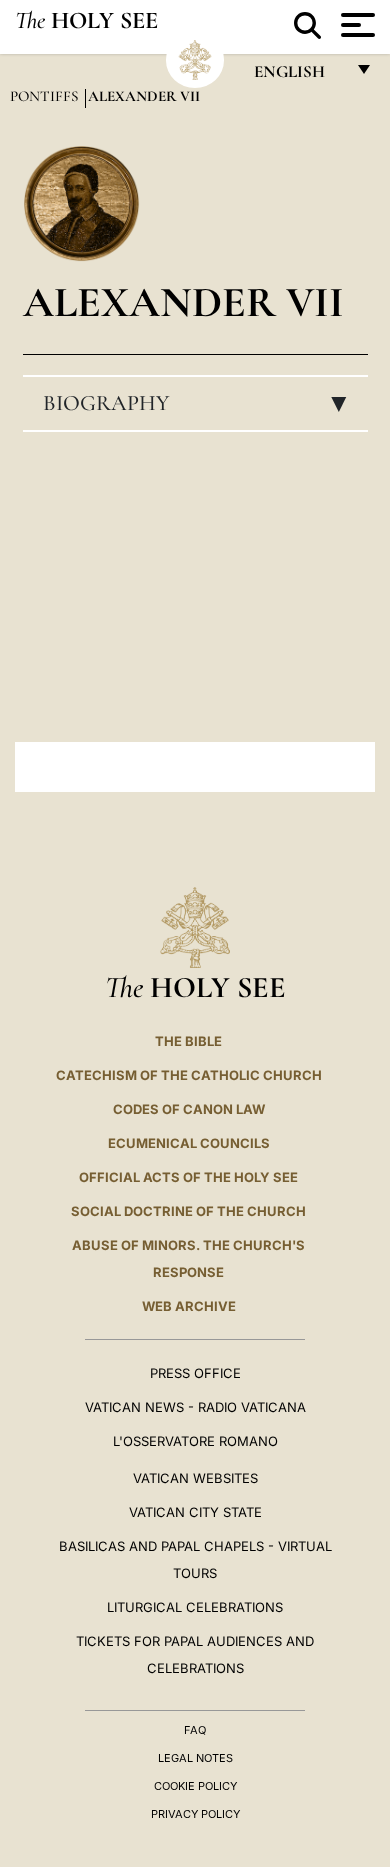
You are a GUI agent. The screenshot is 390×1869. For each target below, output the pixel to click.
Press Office (195, 1373)
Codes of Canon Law (189, 1109)
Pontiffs (46, 96)
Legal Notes (195, 1758)
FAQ (195, 1730)
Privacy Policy (195, 1814)
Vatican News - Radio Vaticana (195, 1407)
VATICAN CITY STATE (195, 1512)
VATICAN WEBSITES (195, 1478)
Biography (201, 403)
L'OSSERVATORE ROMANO (195, 1441)
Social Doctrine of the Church (188, 1211)
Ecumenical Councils (189, 1143)
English (298, 76)
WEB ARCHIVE (189, 1306)
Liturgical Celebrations (195, 1607)
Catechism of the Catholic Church (189, 1075)
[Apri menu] (355, 25)
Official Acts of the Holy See (188, 1177)
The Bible (188, 1041)
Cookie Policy (195, 1786)
